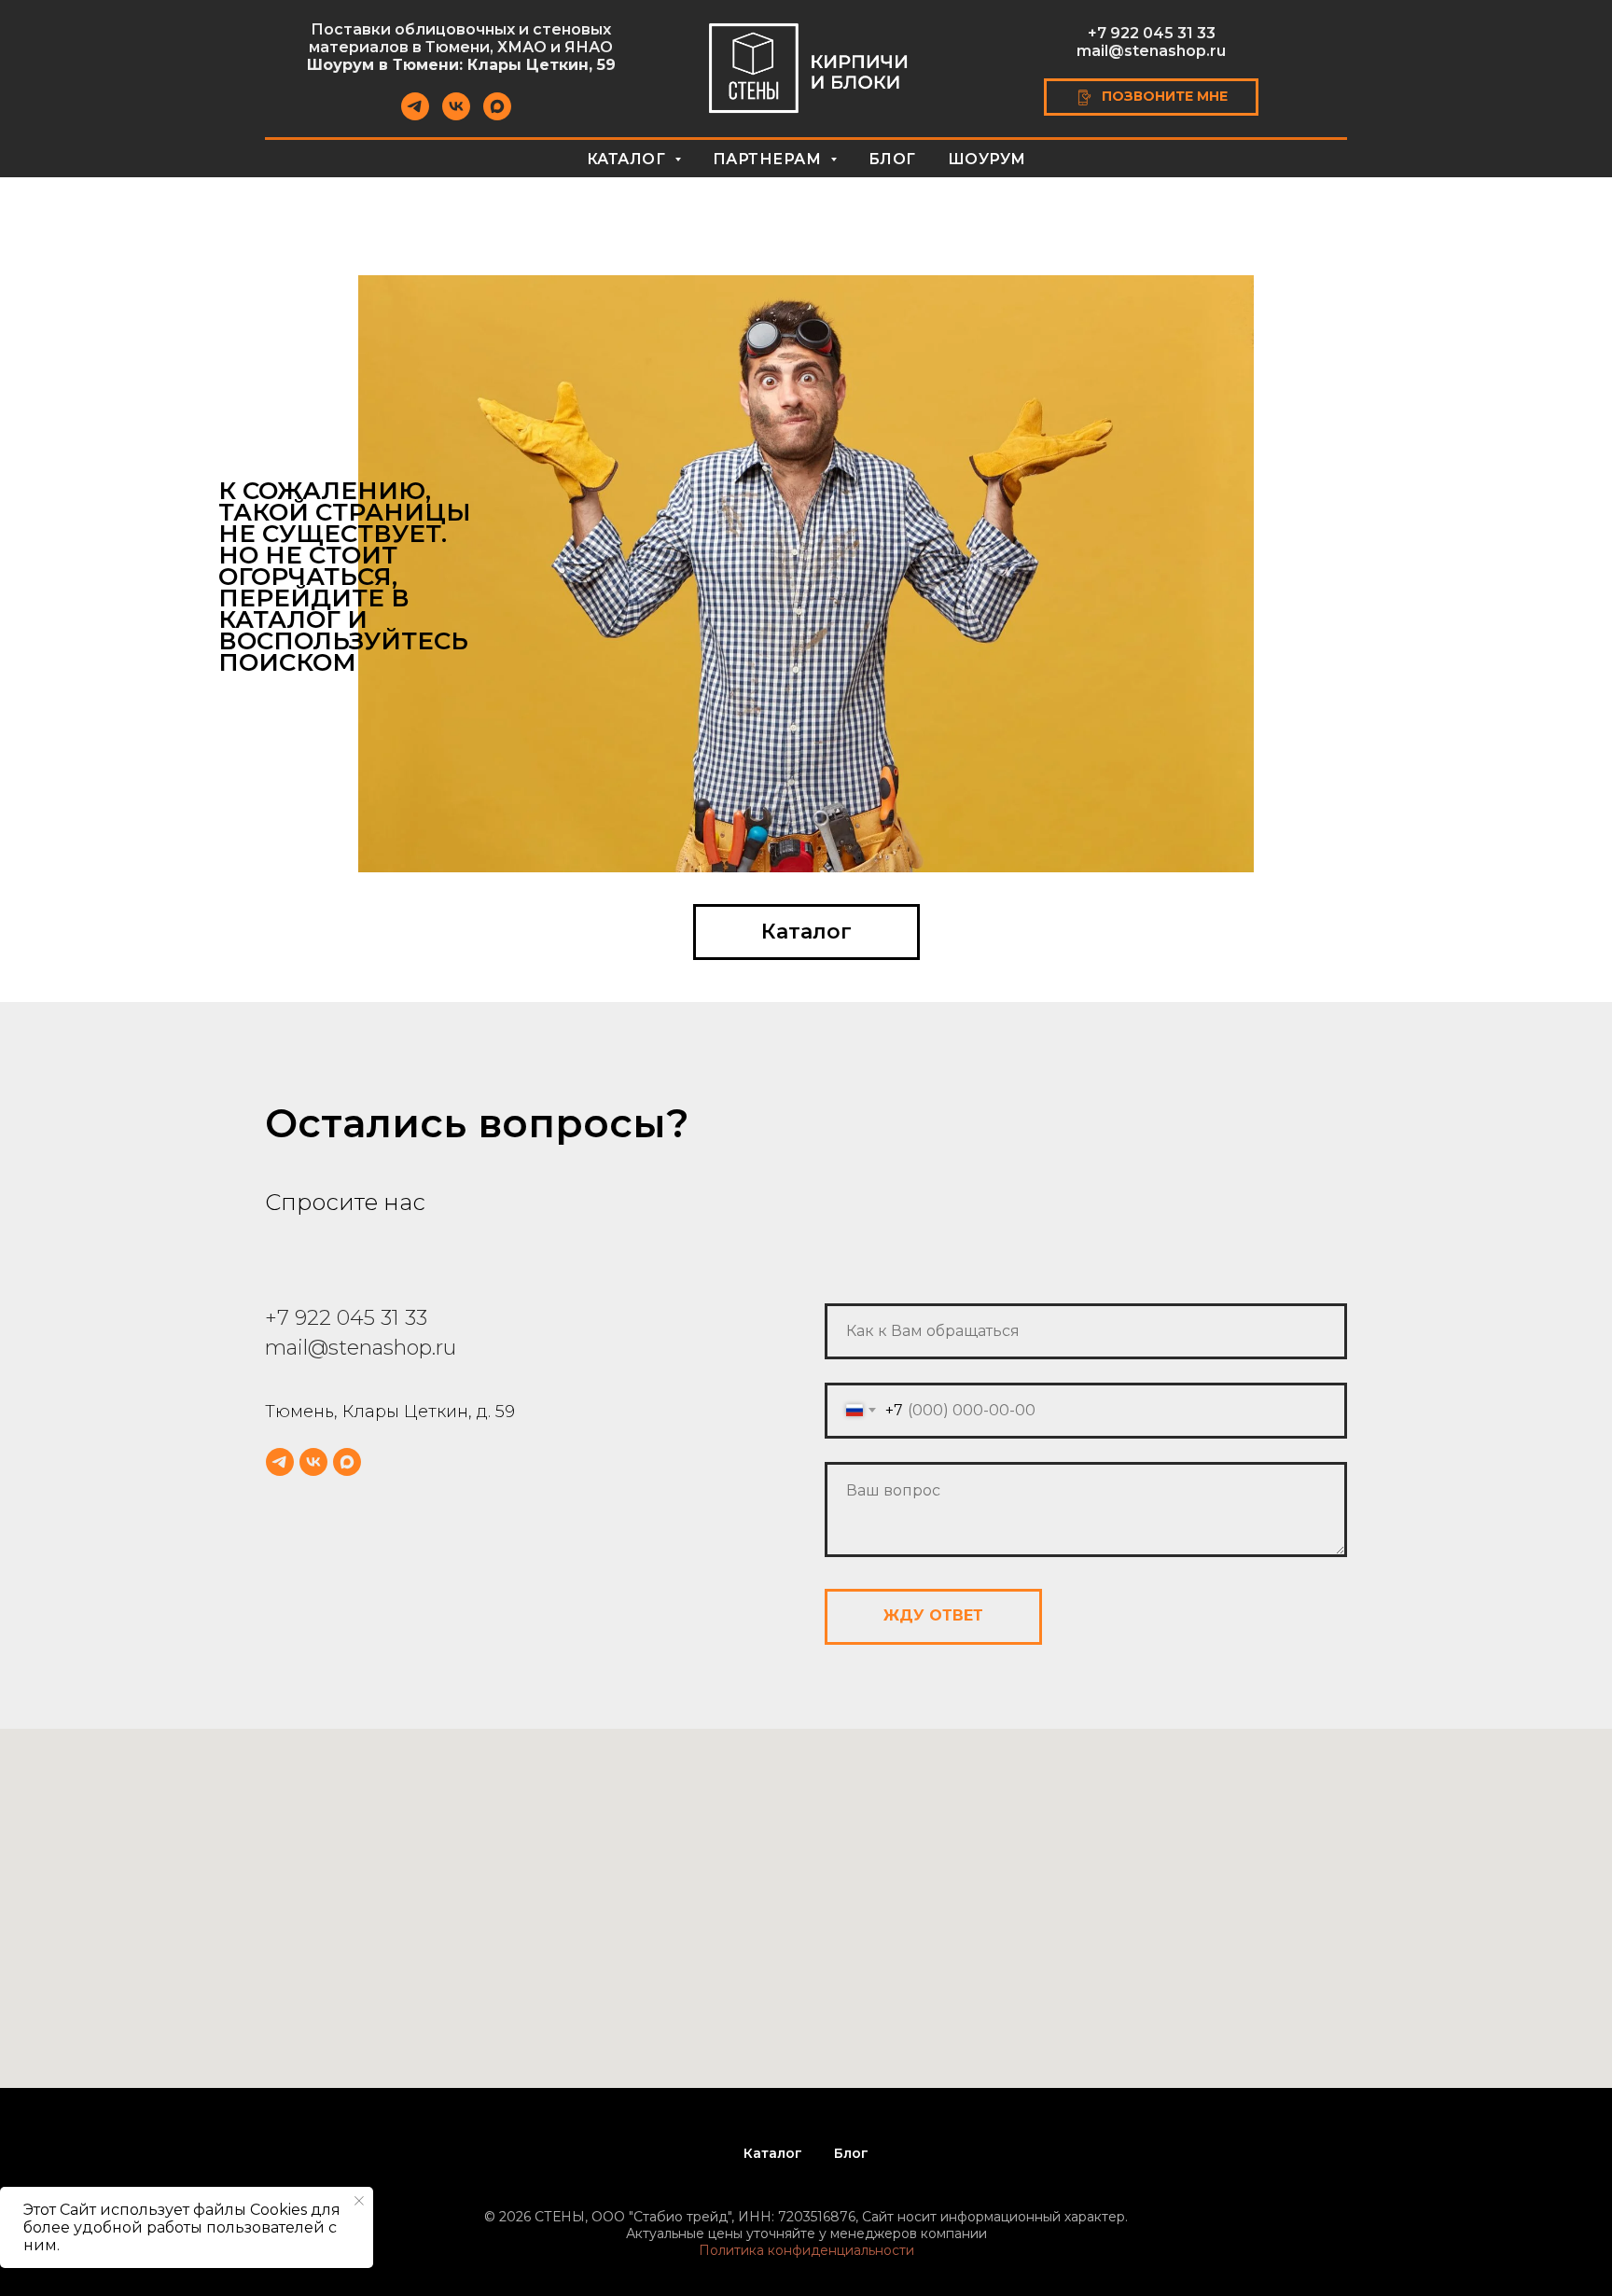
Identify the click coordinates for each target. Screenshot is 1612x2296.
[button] (1152, 97)
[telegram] (415, 115)
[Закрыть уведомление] (359, 2201)
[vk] (456, 115)
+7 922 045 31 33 (1152, 33)
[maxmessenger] (497, 115)
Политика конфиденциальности (806, 2250)
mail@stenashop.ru (1151, 51)
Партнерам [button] (769, 159)
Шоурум (987, 159)
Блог (892, 159)
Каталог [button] (628, 159)
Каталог (773, 2153)
